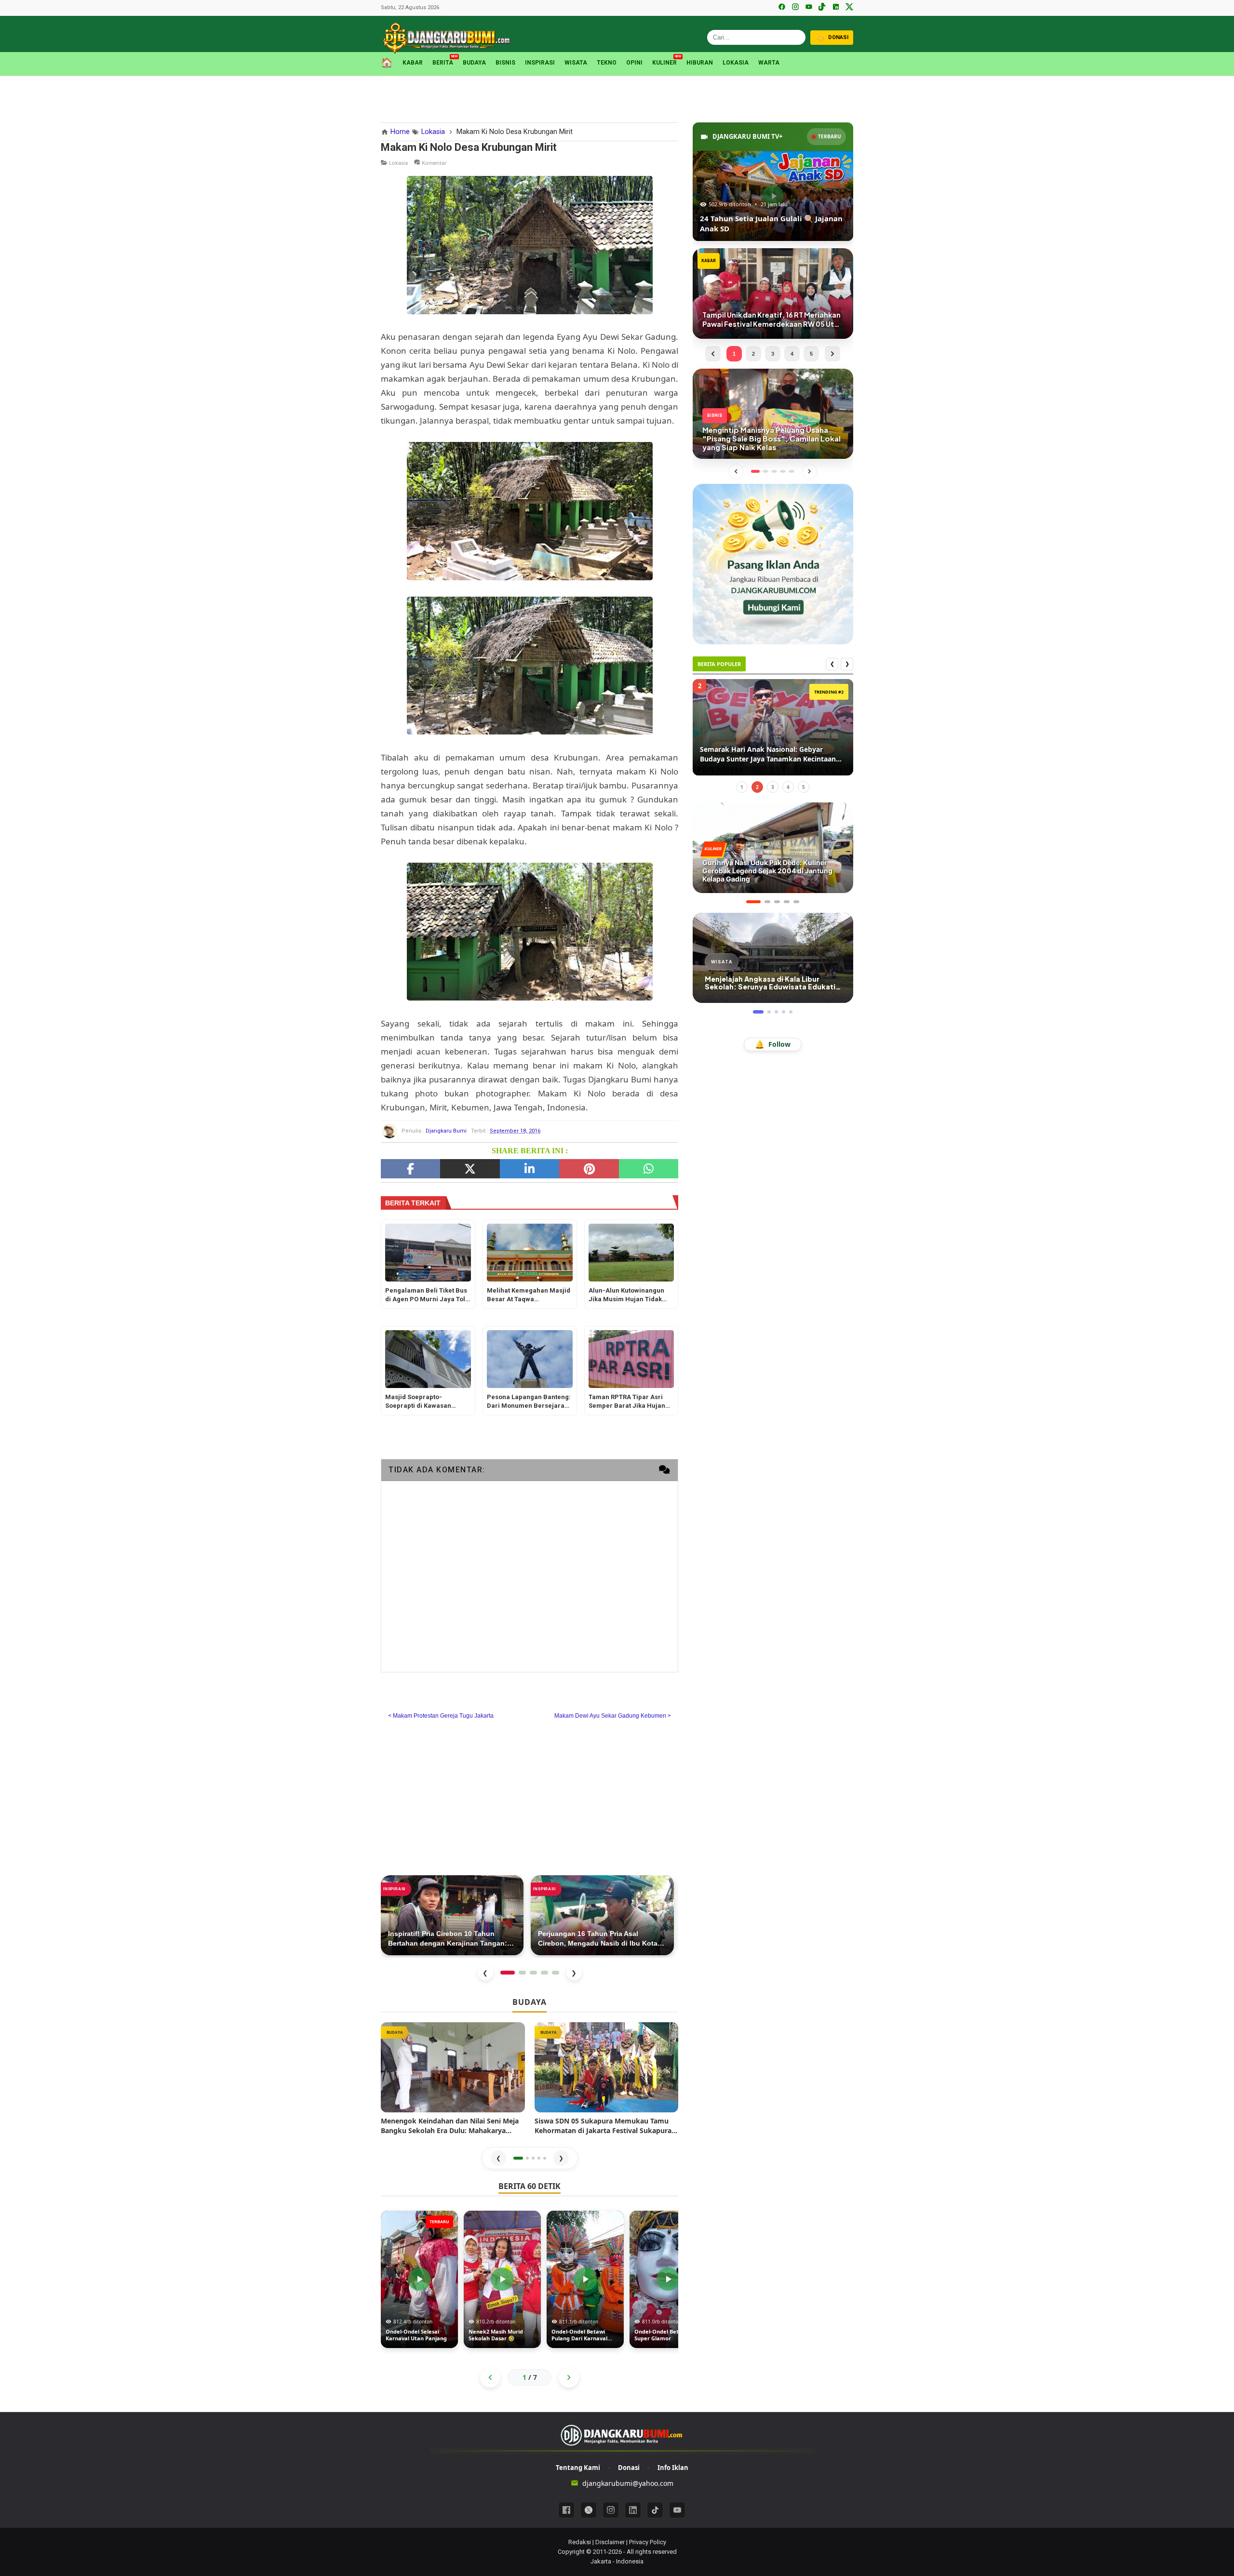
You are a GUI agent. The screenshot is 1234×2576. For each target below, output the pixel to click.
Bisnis (505, 63)
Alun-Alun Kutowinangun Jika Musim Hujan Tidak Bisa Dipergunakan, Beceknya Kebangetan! (626, 1296)
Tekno (607, 63)
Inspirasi (540, 63)
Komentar (434, 163)
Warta (769, 63)
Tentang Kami (578, 2468)
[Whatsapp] (649, 1169)
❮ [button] (498, 2158)
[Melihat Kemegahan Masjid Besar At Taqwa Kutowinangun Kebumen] (530, 1253)
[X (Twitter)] (849, 8)
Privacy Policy (648, 2542)
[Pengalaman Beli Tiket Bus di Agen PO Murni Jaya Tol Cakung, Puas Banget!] (428, 1253)
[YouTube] (809, 8)
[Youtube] (677, 2510)
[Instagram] (795, 8)
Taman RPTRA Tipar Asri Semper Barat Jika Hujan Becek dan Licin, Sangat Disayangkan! (627, 1402)
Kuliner (664, 62)
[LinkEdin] (530, 1169)
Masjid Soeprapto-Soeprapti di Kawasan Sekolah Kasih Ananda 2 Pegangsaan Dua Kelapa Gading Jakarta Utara (423, 1402)
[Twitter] (470, 1169)
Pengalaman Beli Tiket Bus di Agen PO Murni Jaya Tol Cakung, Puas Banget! (426, 1296)
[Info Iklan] (773, 564)
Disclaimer (610, 2542)
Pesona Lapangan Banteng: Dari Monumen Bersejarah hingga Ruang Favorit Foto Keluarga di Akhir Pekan (529, 1402)
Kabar (413, 63)
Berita (443, 62)
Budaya (474, 63)
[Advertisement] (617, 97)
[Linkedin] (633, 2510)
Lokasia (736, 63)
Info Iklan (673, 2468)
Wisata (576, 63)
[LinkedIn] (836, 8)
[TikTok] (822, 8)
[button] (518, 2158)
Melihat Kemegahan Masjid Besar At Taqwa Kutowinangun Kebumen (529, 1296)
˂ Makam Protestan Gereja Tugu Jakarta (441, 1716)
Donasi (629, 2468)
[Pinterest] (589, 1169)
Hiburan (700, 63)
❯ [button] (561, 2158)
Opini (634, 63)
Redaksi (580, 2542)
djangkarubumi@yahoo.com (628, 2483)
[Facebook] (782, 8)
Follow (773, 1044)
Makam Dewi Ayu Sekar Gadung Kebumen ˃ (613, 1716)
